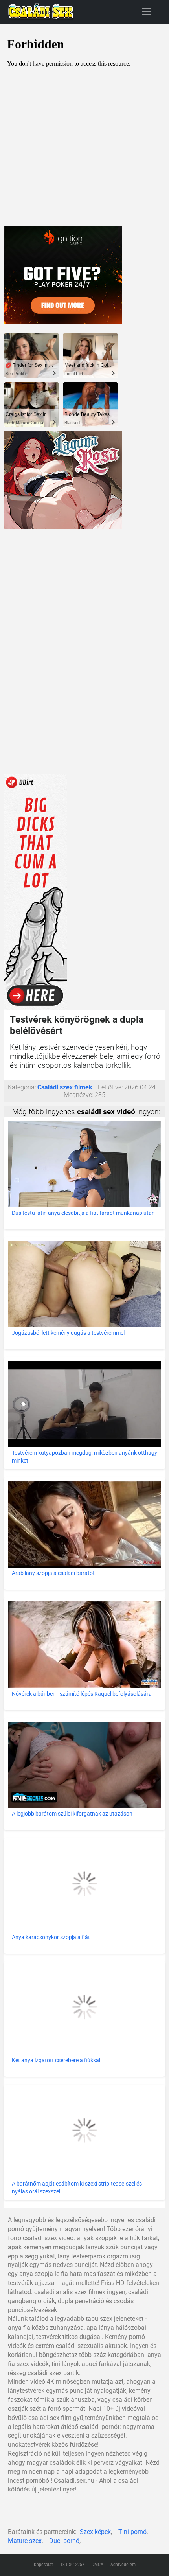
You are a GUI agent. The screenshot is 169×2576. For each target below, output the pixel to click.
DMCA (97, 2565)
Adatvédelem (123, 2565)
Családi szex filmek (65, 1087)
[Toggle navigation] (147, 11)
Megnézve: (78, 1095)
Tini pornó (132, 2532)
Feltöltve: (110, 1087)
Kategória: (22, 1087)
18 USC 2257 (72, 2565)
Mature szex (25, 2541)
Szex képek (95, 2532)
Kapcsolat (43, 2565)
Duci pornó (64, 2541)
